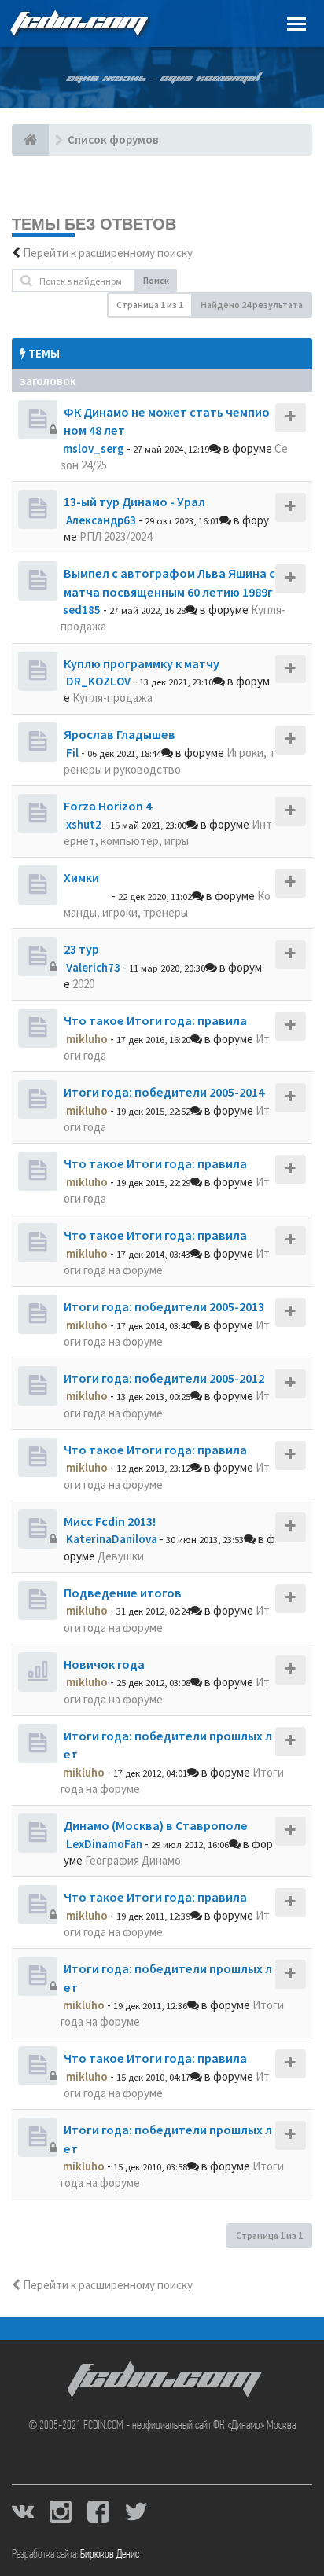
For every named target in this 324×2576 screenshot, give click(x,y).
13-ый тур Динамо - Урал (134, 502)
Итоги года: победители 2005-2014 (164, 1092)
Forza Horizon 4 (108, 806)
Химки (81, 877)
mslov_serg (94, 448)
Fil (72, 753)
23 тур (81, 949)
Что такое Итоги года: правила (155, 1020)
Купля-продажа (112, 698)
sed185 (82, 610)
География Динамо (133, 1860)
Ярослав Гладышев (120, 734)
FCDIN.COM (78, 23)
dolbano (88, 896)
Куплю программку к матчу (142, 663)
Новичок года (104, 1664)
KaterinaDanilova (112, 1539)
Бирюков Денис (110, 2555)
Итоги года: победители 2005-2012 (164, 1378)
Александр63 (101, 520)
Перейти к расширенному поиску (108, 253)
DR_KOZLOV (98, 681)
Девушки (121, 1556)
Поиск (156, 280)
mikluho (87, 1039)
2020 (83, 984)
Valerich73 (93, 967)
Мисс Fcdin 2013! (110, 1521)
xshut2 (84, 824)
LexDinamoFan (104, 1844)
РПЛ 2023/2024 (116, 537)
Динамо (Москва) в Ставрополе (156, 1825)
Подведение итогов (123, 1593)
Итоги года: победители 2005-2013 (164, 1306)
